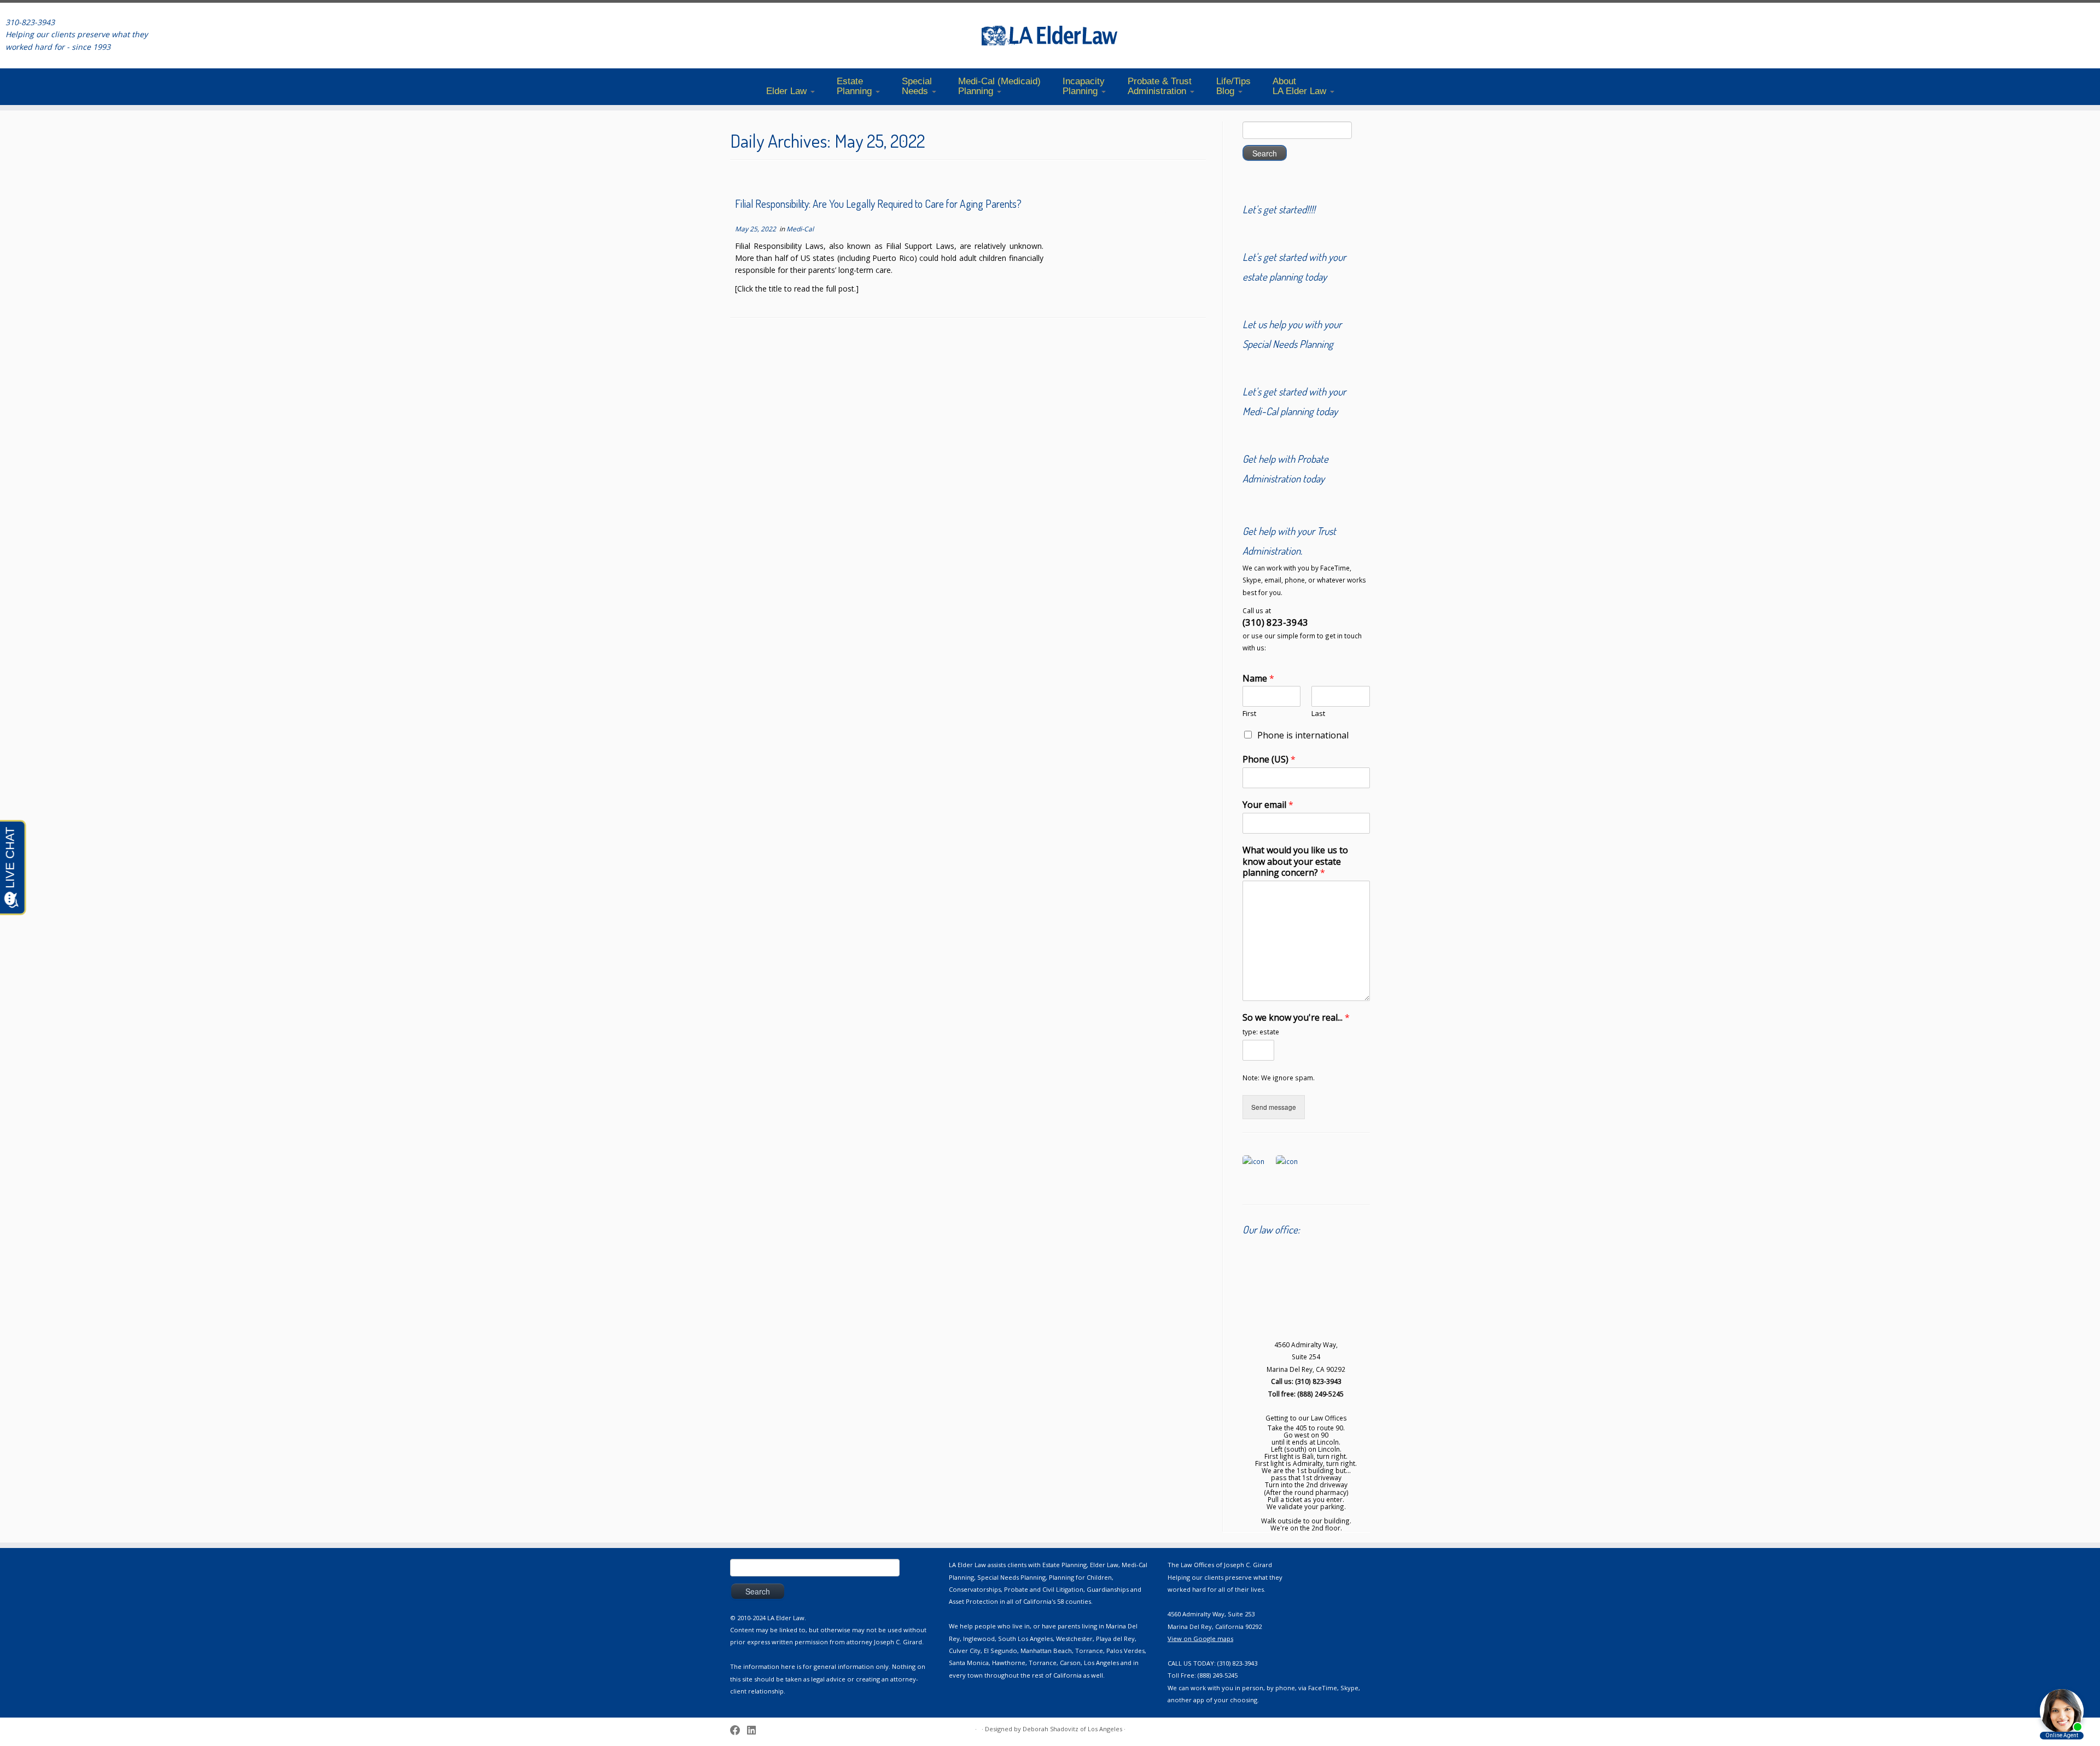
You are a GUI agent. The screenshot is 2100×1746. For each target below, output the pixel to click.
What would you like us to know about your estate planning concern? (1295, 862)
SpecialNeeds (917, 86)
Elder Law (788, 91)
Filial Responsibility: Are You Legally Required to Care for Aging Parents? (878, 204)
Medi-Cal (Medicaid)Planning (999, 86)
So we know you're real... (1296, 1018)
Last (1318, 714)
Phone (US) (1269, 759)
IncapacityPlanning (1084, 86)
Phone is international (1303, 735)
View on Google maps (1200, 1639)
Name (1258, 679)
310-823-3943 (30, 22)
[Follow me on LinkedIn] (755, 1730)
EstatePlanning (856, 86)
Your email (1268, 805)
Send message (1274, 1107)
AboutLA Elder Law (1301, 86)
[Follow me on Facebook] (739, 1730)
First (1249, 714)
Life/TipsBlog (1233, 86)
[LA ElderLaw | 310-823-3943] (1050, 36)
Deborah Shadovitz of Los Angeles (1072, 1729)
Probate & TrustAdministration (1160, 86)
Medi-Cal (800, 229)
